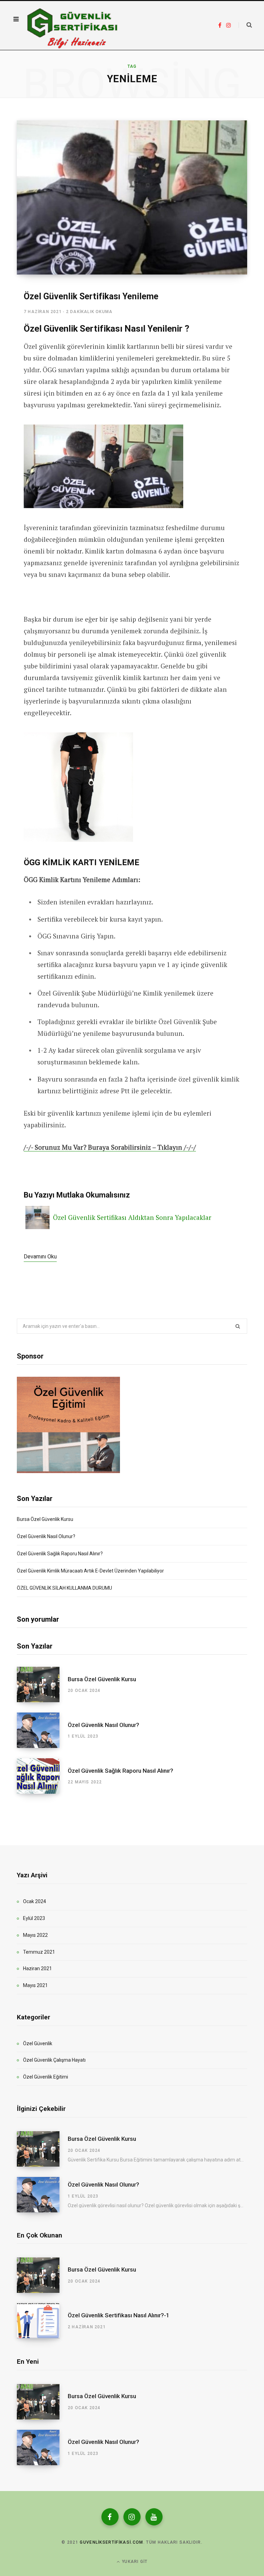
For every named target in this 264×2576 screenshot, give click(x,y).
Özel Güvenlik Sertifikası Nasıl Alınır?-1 (119, 2315)
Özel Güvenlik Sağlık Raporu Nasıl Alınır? (60, 1554)
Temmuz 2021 (39, 1952)
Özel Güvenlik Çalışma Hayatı (54, 2060)
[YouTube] (154, 2517)
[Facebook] (110, 2517)
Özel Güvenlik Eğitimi (46, 2077)
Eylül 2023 (34, 1918)
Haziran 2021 (37, 1968)
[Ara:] (245, 25)
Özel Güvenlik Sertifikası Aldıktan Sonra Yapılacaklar (132, 1217)
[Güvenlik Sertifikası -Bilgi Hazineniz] (72, 25)
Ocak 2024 (35, 1901)
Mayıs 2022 (35, 1935)
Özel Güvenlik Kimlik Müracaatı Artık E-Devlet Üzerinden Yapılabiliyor (90, 1571)
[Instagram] (132, 2517)
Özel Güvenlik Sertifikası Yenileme (91, 296)
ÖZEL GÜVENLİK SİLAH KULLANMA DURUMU (64, 1588)
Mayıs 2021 (35, 1985)
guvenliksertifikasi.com (111, 2542)
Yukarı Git (134, 2562)
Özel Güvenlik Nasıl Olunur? (46, 1536)
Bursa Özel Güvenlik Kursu (45, 1519)
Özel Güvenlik (38, 2043)
